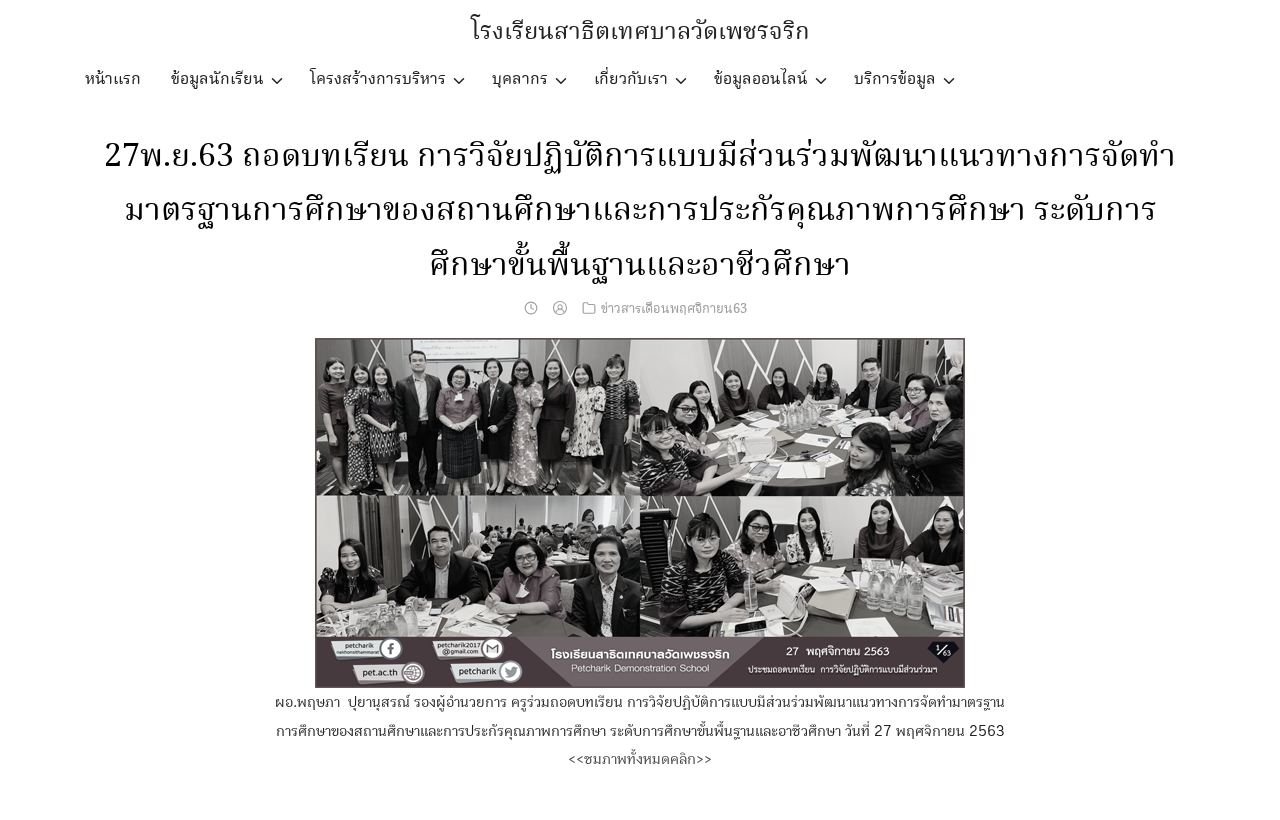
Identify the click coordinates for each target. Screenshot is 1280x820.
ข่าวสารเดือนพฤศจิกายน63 (674, 309)
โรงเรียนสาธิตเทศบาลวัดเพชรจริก (640, 32)
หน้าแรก (113, 79)
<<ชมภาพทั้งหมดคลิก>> (640, 759)
